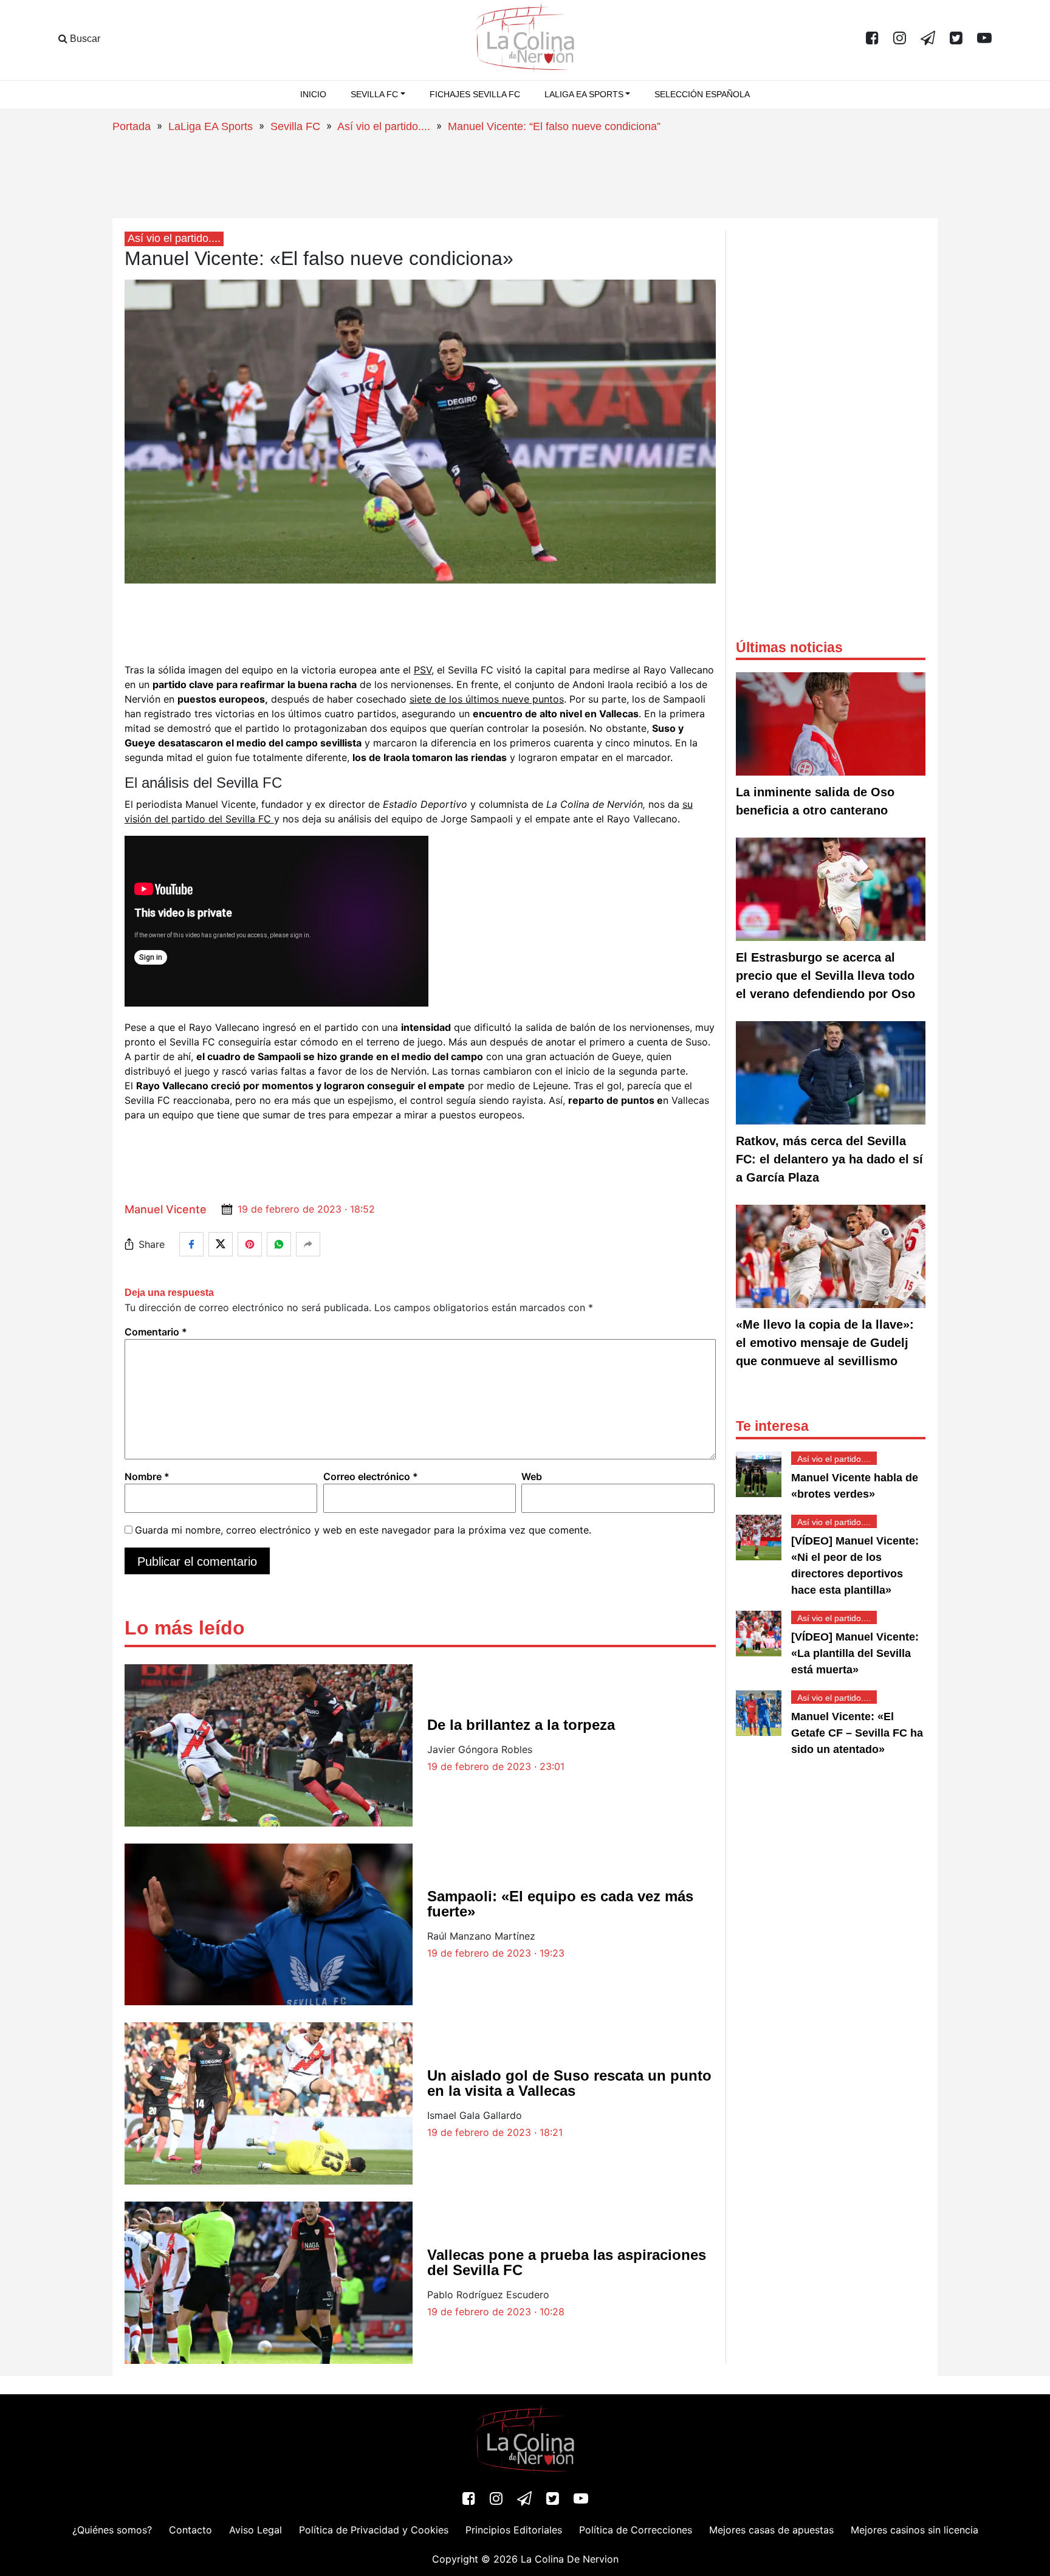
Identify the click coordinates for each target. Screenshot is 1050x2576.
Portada (132, 126)
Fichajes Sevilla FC (475, 94)
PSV (423, 670)
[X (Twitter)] (956, 39)
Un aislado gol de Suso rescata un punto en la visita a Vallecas (569, 2083)
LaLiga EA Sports (211, 126)
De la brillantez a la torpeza (521, 1725)
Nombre (147, 1476)
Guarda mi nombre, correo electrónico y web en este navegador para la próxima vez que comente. (363, 1530)
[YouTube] (984, 39)
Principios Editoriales (514, 2530)
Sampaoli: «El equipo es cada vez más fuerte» (560, 1904)
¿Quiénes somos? (112, 2530)
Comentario (156, 1332)
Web (532, 1476)
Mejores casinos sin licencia (914, 2530)
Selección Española (702, 94)
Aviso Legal (256, 2530)
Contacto (190, 2530)
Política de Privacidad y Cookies (374, 2530)
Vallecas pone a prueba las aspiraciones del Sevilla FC (567, 2262)
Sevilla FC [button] (374, 94)
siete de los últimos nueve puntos (487, 699)
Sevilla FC (295, 126)
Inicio (313, 94)
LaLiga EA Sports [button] (584, 94)
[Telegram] (928, 39)
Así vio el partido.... (384, 126)
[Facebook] (872, 39)
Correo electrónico (371, 1476)
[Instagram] (900, 39)
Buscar (84, 39)
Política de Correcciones (636, 2530)
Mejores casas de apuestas (771, 2530)
